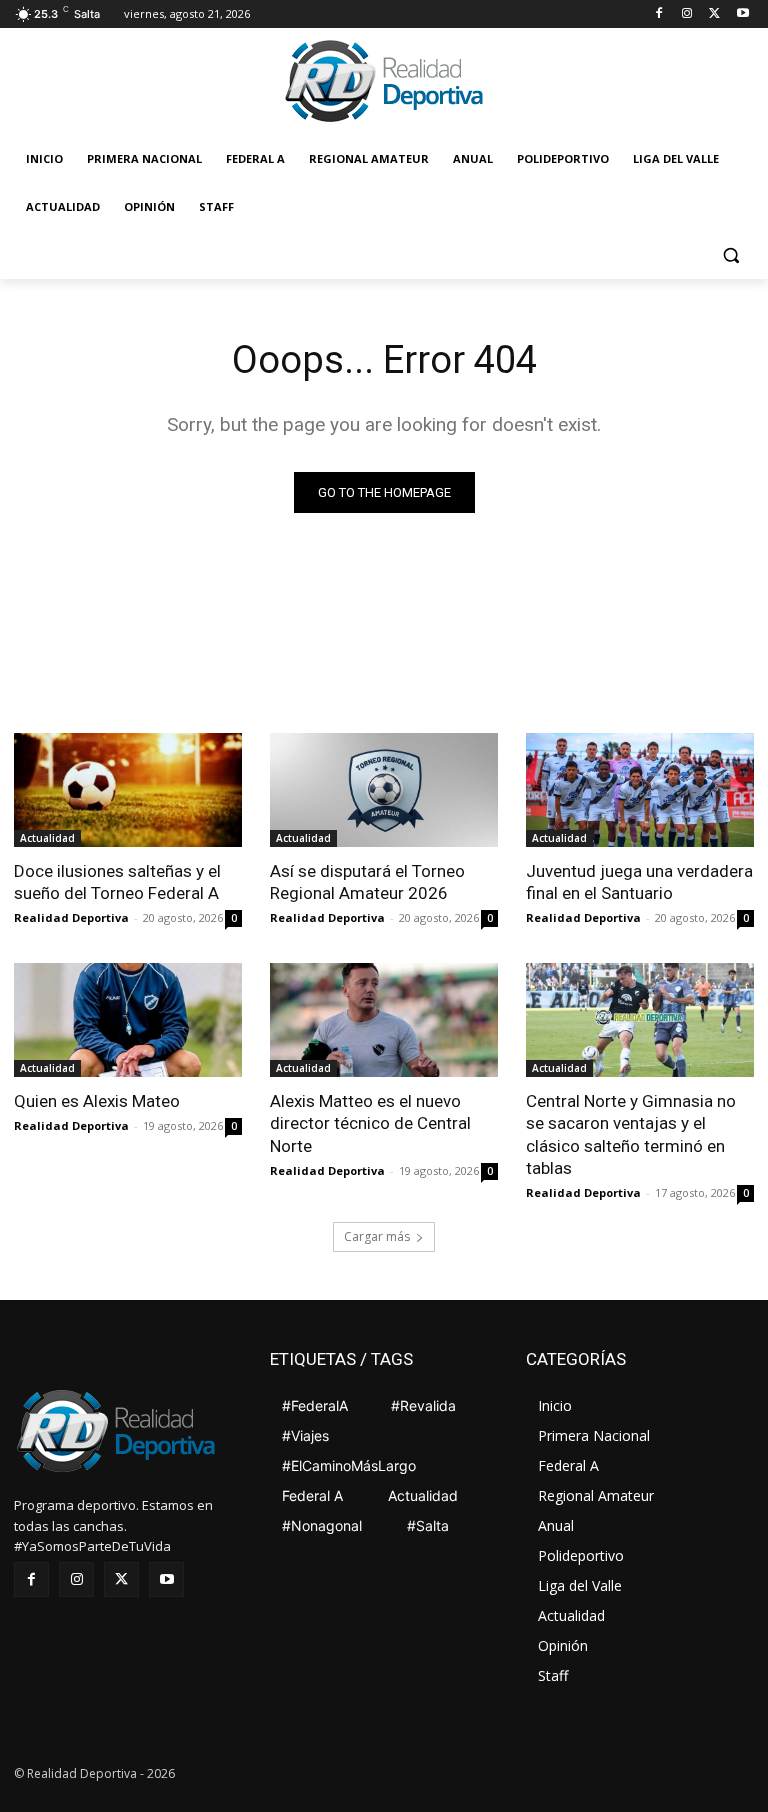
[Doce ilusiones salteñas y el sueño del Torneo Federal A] (128, 790)
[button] (730, 255)
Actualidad (47, 838)
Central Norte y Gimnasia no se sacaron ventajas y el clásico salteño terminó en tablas (631, 1134)
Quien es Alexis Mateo (97, 1101)
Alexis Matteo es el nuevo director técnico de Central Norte (370, 1123)
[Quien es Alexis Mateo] (128, 1020)
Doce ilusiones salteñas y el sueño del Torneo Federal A (117, 882)
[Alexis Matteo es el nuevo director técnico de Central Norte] (384, 1020)
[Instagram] (687, 14)
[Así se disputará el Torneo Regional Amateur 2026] (384, 790)
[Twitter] (714, 14)
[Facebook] (659, 14)
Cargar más (377, 1236)
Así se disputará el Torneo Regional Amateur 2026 (367, 882)
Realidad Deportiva (71, 917)
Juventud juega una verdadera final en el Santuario (639, 882)
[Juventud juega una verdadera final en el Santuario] (640, 790)
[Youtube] (742, 14)
